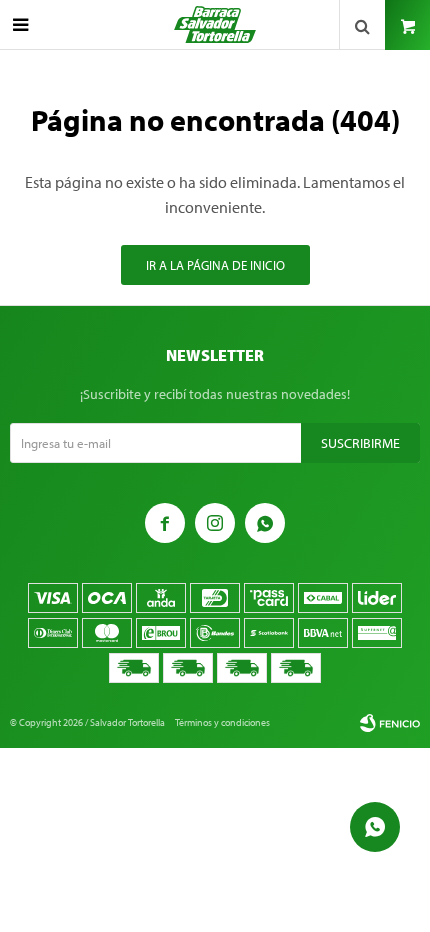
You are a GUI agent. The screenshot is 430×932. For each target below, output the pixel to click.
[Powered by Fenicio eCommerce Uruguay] (390, 723)
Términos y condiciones (222, 722)
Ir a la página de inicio (215, 265)
